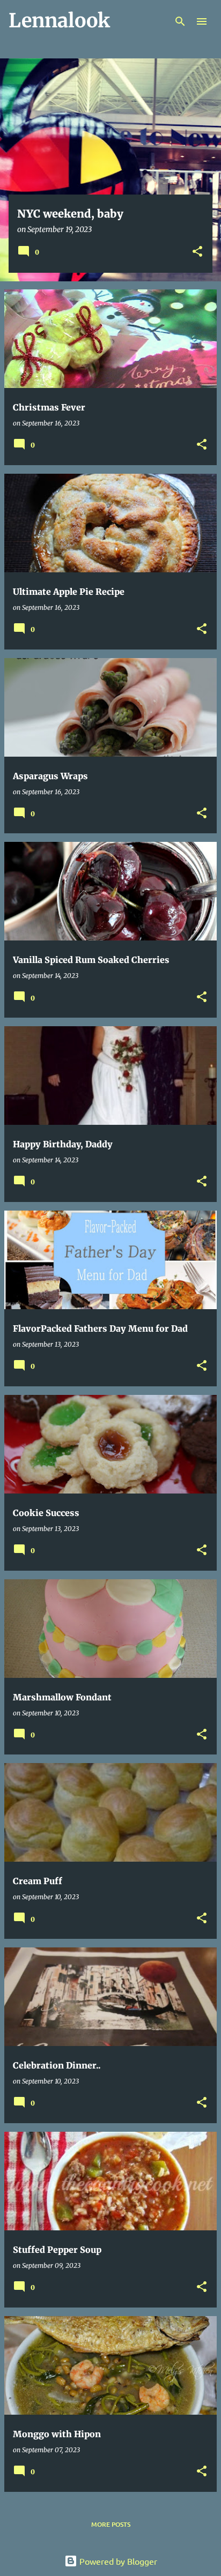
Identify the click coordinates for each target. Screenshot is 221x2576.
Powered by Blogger (117, 2561)
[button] (197, 252)
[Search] (180, 21)
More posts (111, 2524)
